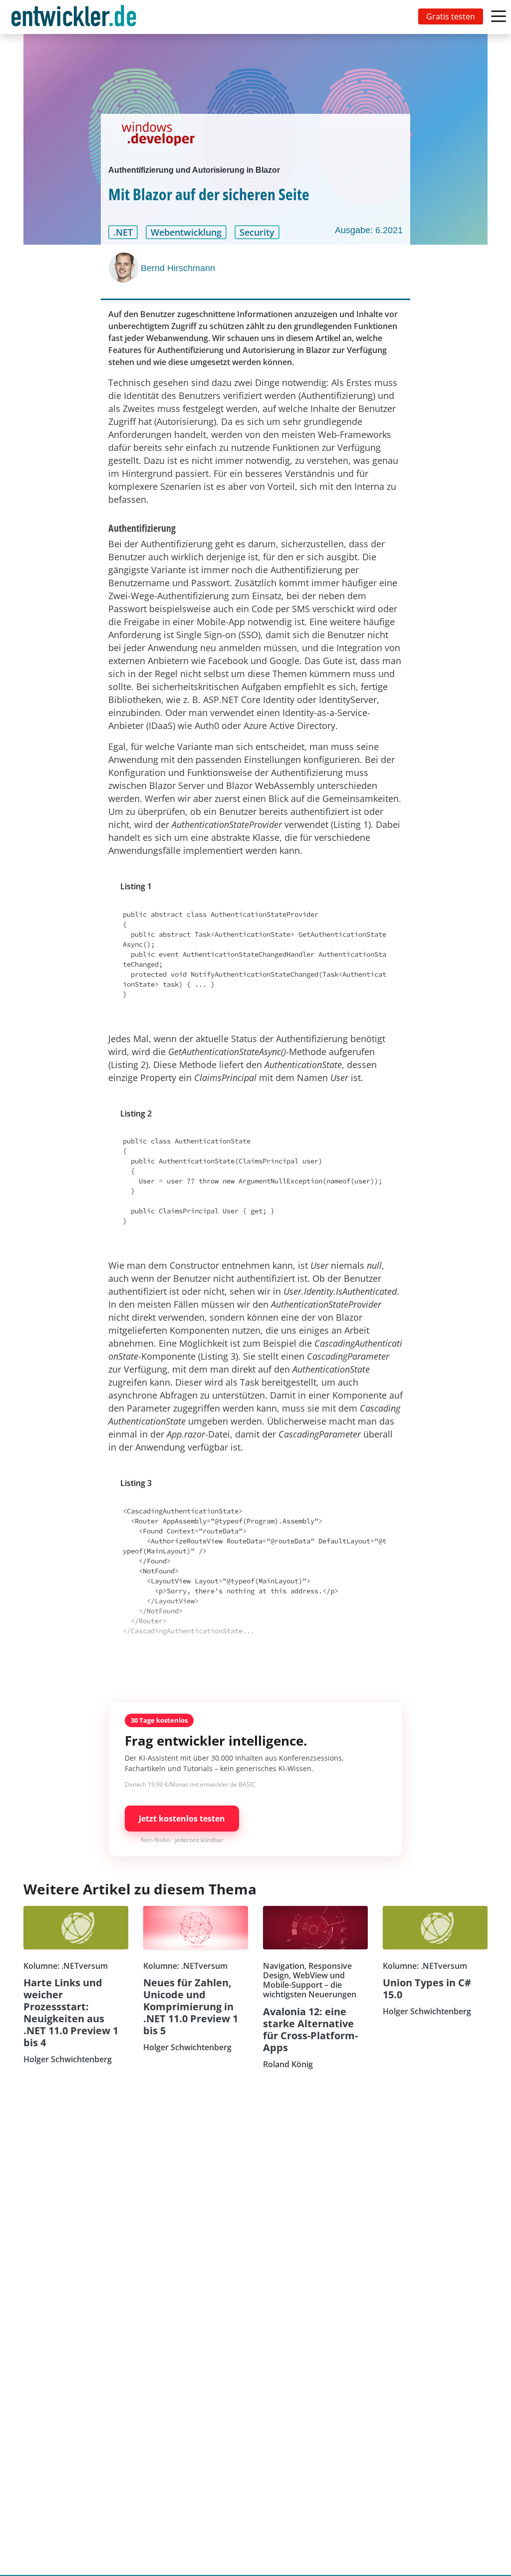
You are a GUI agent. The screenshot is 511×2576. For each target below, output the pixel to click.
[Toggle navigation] (76, 17)
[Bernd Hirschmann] (125, 268)
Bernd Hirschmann (178, 268)
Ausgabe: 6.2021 (369, 230)
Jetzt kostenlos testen (182, 1819)
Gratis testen (451, 16)
